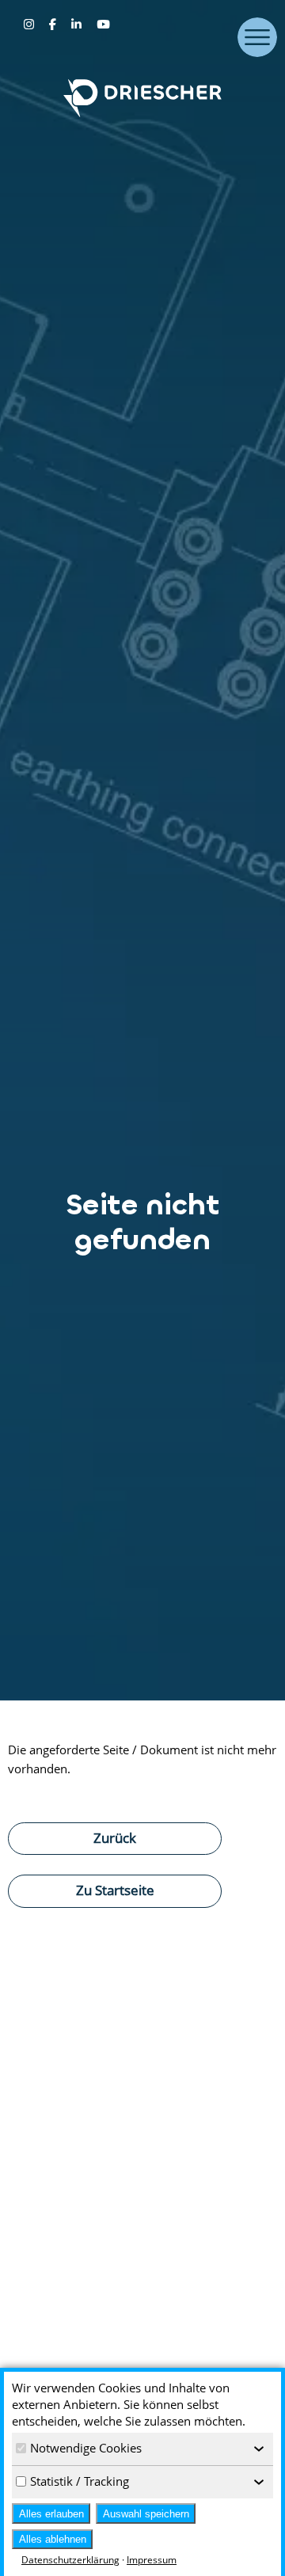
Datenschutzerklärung (70, 2560)
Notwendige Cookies (86, 2448)
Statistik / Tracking (80, 2481)
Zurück (115, 1837)
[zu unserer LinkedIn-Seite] (78, 24)
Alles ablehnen (53, 2539)
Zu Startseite (115, 1890)
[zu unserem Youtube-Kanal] (103, 24)
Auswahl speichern (146, 2514)
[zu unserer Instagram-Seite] (30, 24)
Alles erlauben (51, 2514)
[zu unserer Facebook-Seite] (54, 24)
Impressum (152, 2560)
